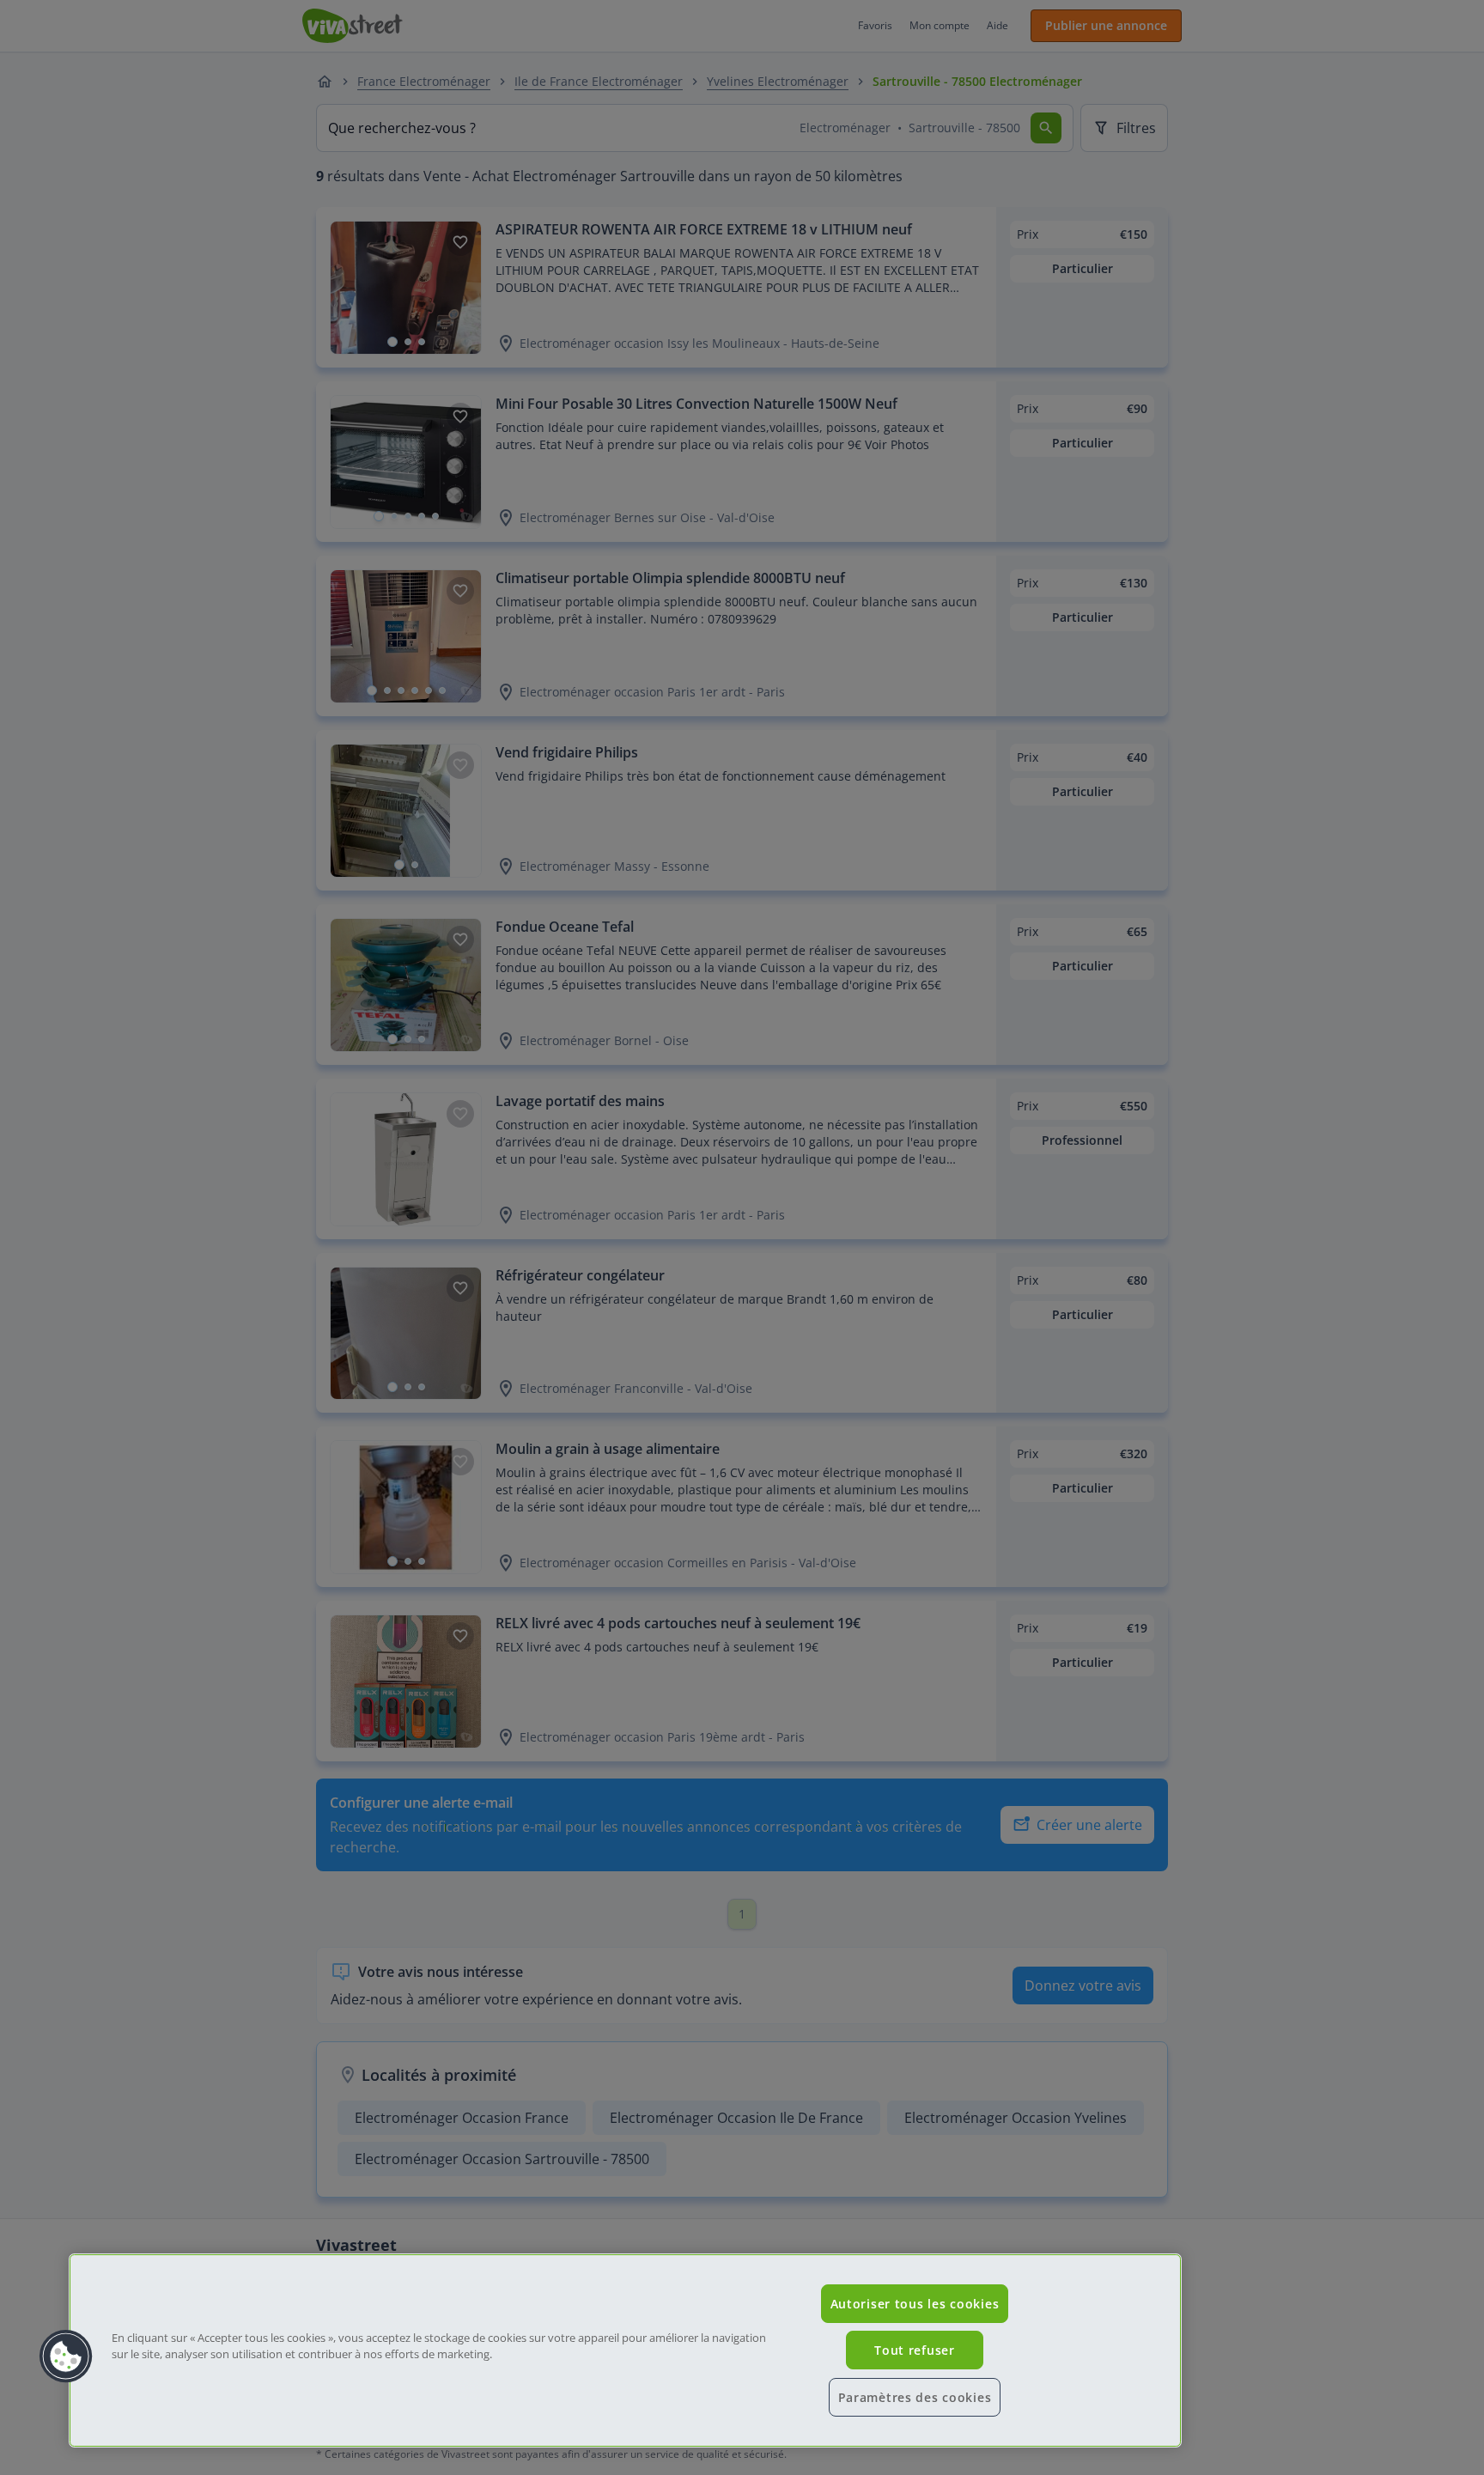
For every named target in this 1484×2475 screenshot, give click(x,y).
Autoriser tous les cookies (915, 2304)
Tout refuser (915, 2350)
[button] (66, 2356)
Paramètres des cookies (915, 2397)
